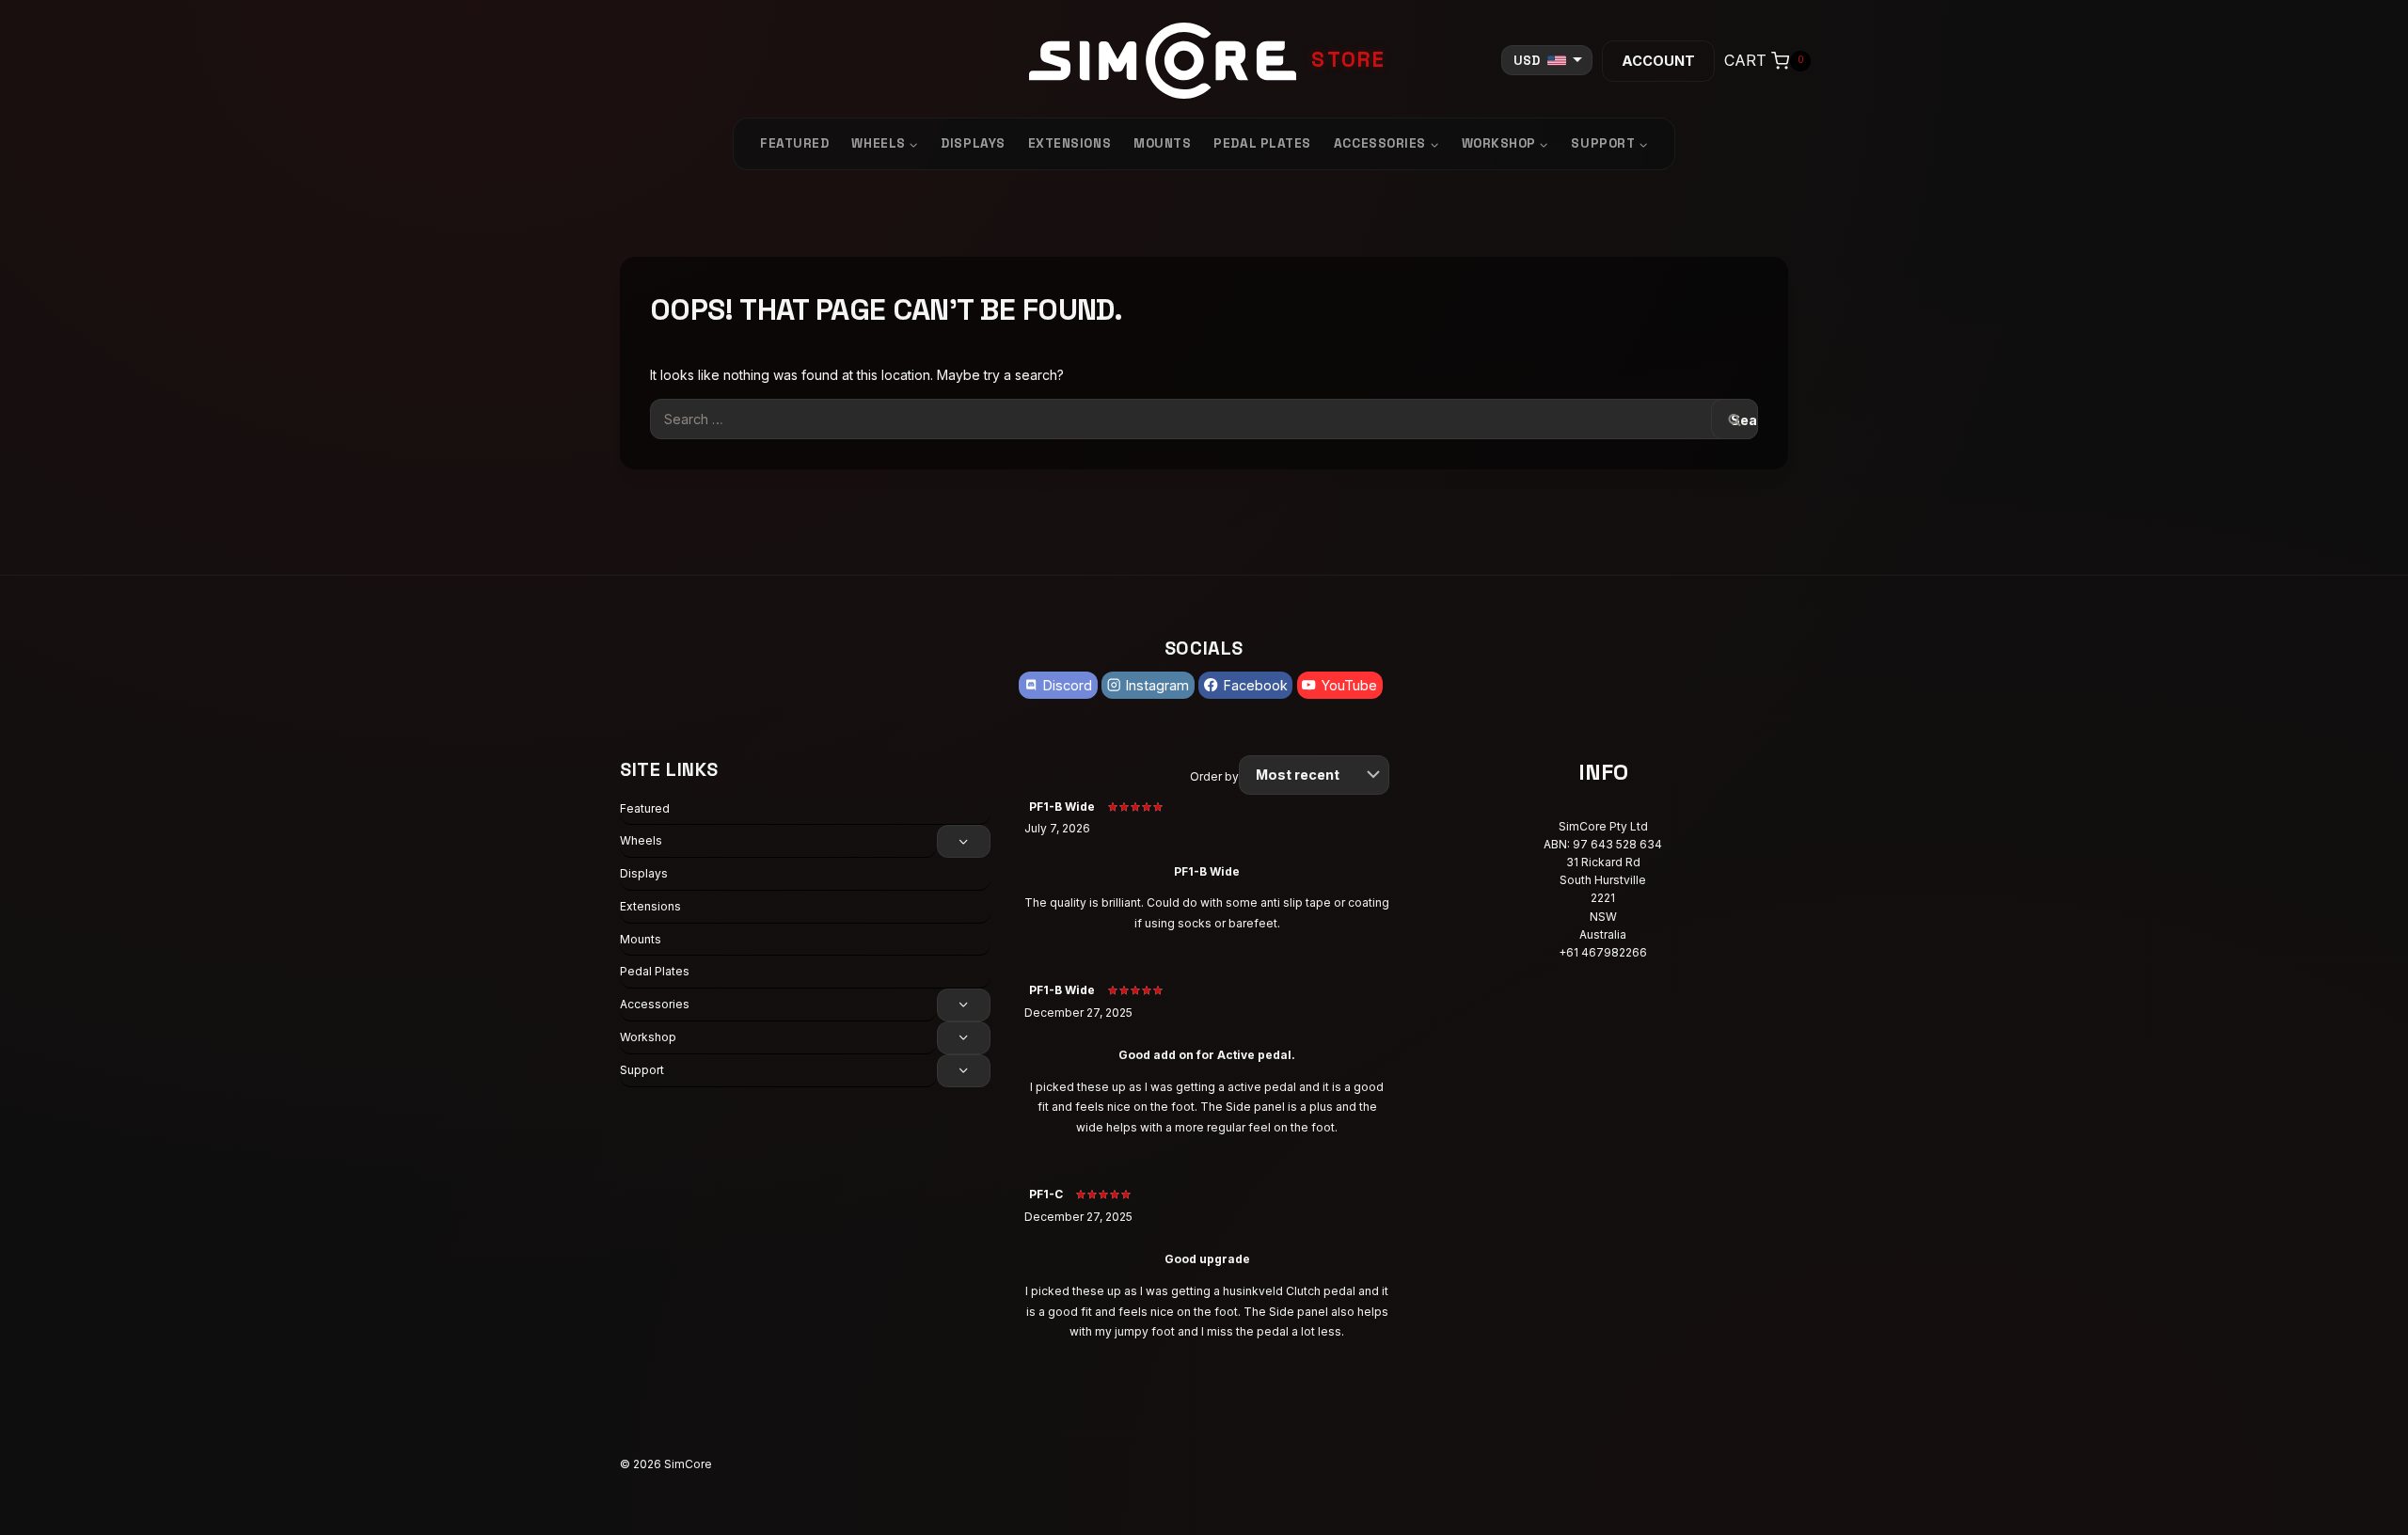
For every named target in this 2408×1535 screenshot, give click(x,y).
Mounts (1162, 143)
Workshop (648, 1037)
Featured (794, 143)
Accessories (655, 1004)
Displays (973, 143)
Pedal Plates (1262, 143)
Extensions (1069, 143)
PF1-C (1046, 1194)
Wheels (641, 840)
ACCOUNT (1658, 61)
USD (1527, 61)
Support (642, 1070)
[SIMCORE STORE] (1204, 61)
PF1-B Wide (1062, 807)
